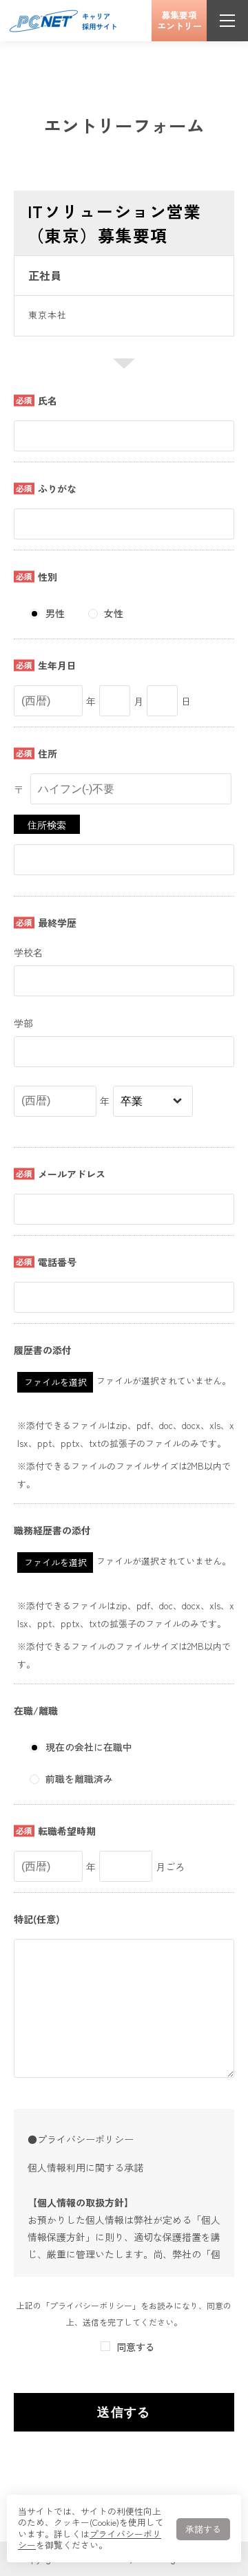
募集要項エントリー (179, 20)
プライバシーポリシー (90, 2540)
